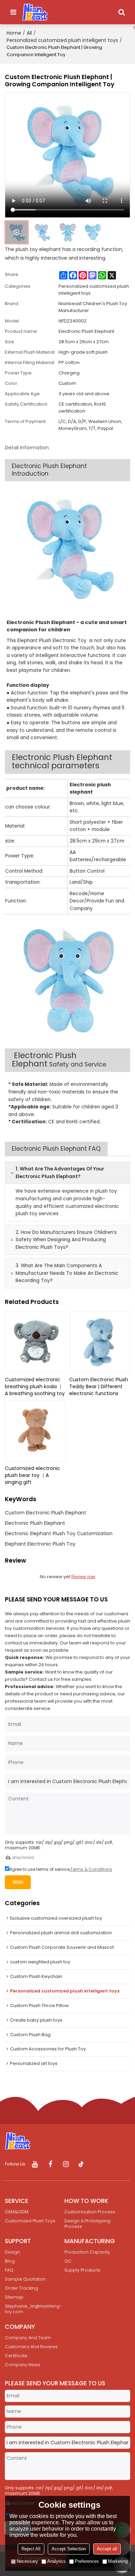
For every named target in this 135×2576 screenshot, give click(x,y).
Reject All (31, 2549)
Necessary (27, 2561)
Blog (10, 2261)
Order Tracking (21, 2288)
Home (14, 33)
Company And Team (28, 2338)
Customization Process (90, 2212)
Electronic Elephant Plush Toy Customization (59, 1533)
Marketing (118, 2561)
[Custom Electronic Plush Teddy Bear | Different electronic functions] (100, 1342)
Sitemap (14, 2297)
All (29, 33)
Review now (83, 1577)
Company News (22, 2365)
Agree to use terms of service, (61, 1869)
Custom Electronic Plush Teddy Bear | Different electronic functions (99, 1386)
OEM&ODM (17, 2212)
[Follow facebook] (50, 2164)
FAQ (9, 2270)
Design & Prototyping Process (87, 2224)
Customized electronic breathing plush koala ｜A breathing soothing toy (35, 1386)
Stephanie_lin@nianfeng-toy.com (33, 2309)
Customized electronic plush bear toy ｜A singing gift (33, 1475)
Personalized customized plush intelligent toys (62, 40)
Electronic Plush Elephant (35, 1523)
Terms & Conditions (91, 1869)
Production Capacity (87, 2252)
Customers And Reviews (31, 2347)
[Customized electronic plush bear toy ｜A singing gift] (35, 1431)
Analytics (56, 2561)
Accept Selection (69, 2549)
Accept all (107, 2549)
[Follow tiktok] (82, 2164)
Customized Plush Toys (30, 2221)
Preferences (87, 2561)
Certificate (16, 2356)
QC (68, 2261)
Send (18, 1882)
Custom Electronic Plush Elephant (46, 1513)
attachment (23, 1857)
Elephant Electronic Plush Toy (40, 1544)
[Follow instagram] (66, 2164)
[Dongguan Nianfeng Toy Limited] (35, 12)
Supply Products (82, 2270)
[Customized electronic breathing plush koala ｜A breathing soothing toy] (35, 1342)
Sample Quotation (25, 2279)
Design (12, 2252)
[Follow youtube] (35, 2164)
